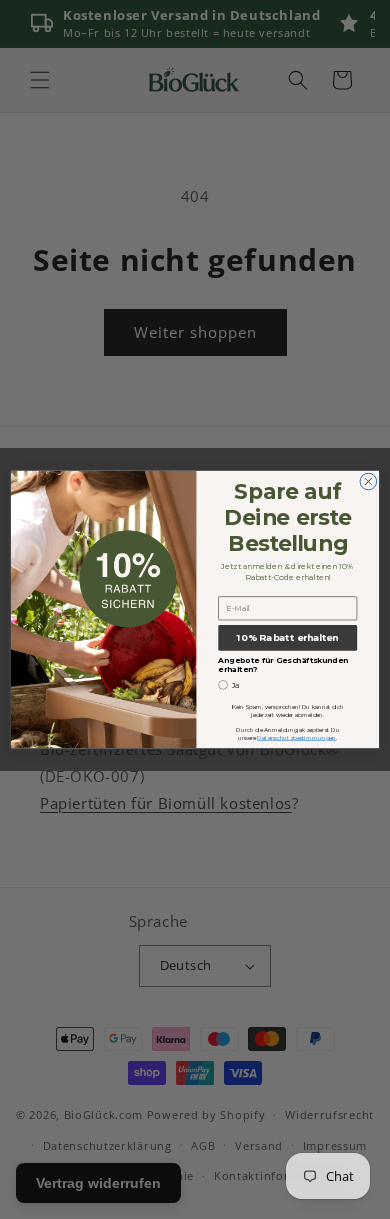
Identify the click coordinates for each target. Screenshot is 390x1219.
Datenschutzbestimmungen (296, 737)
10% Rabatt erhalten (288, 637)
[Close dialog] (368, 481)
